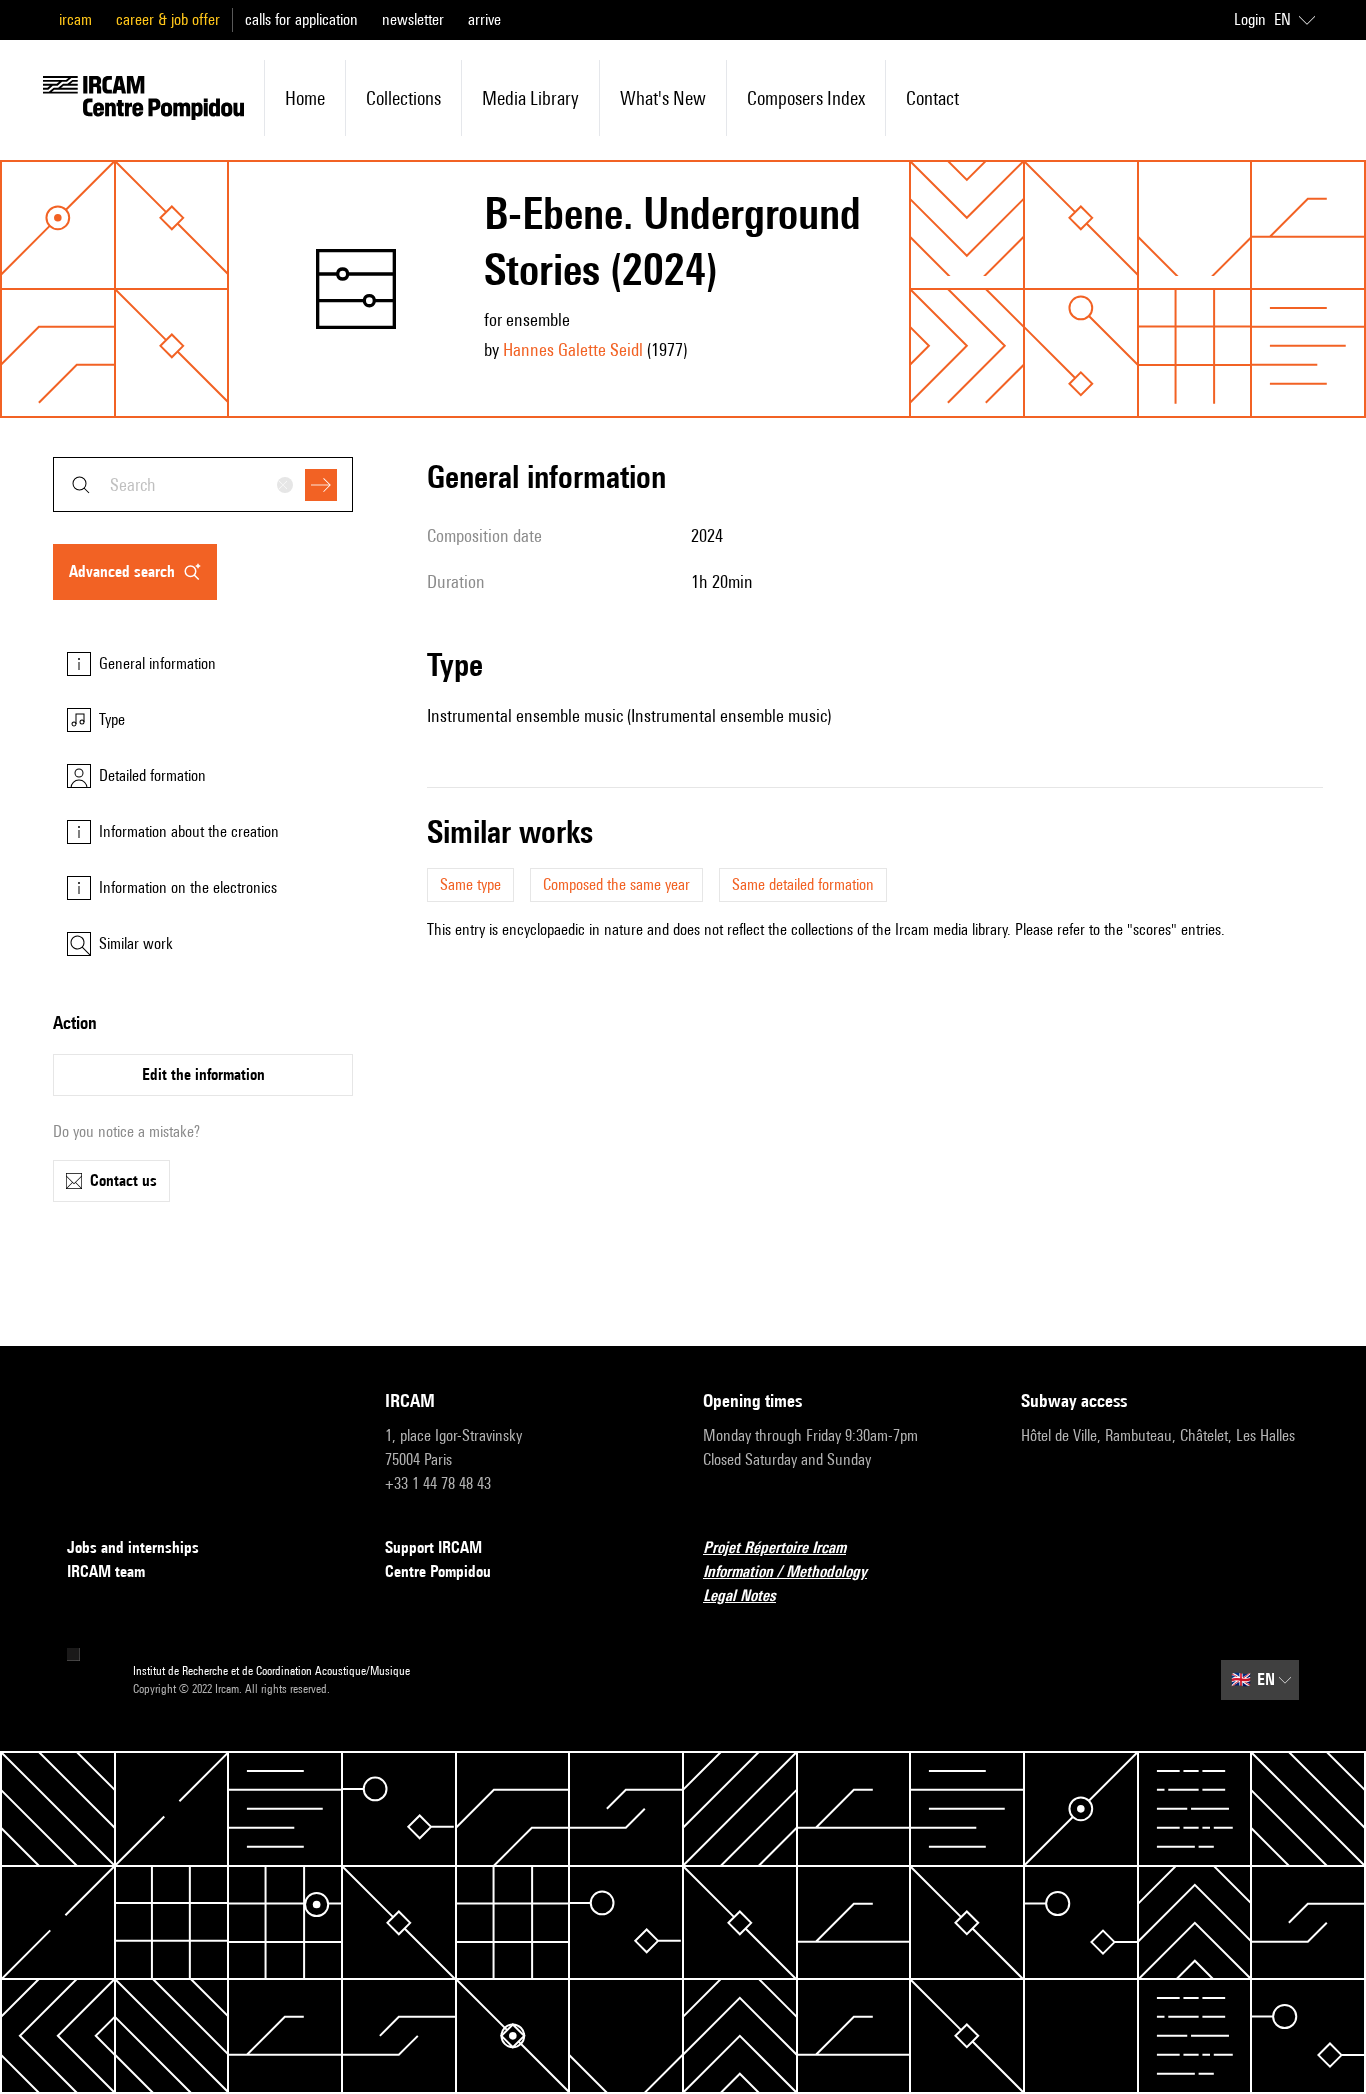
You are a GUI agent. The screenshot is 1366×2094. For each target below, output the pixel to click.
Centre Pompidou (438, 1571)
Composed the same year (616, 884)
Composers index (806, 98)
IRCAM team (106, 1571)
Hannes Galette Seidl (573, 349)
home (305, 98)
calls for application (301, 19)
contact (932, 98)
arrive (484, 19)
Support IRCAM (433, 1547)
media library (530, 98)
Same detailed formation (803, 884)
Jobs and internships (133, 1547)
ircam (75, 19)
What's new (663, 98)
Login (1250, 19)
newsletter (413, 19)
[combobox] (203, 484)
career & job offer (168, 19)
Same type (470, 884)
